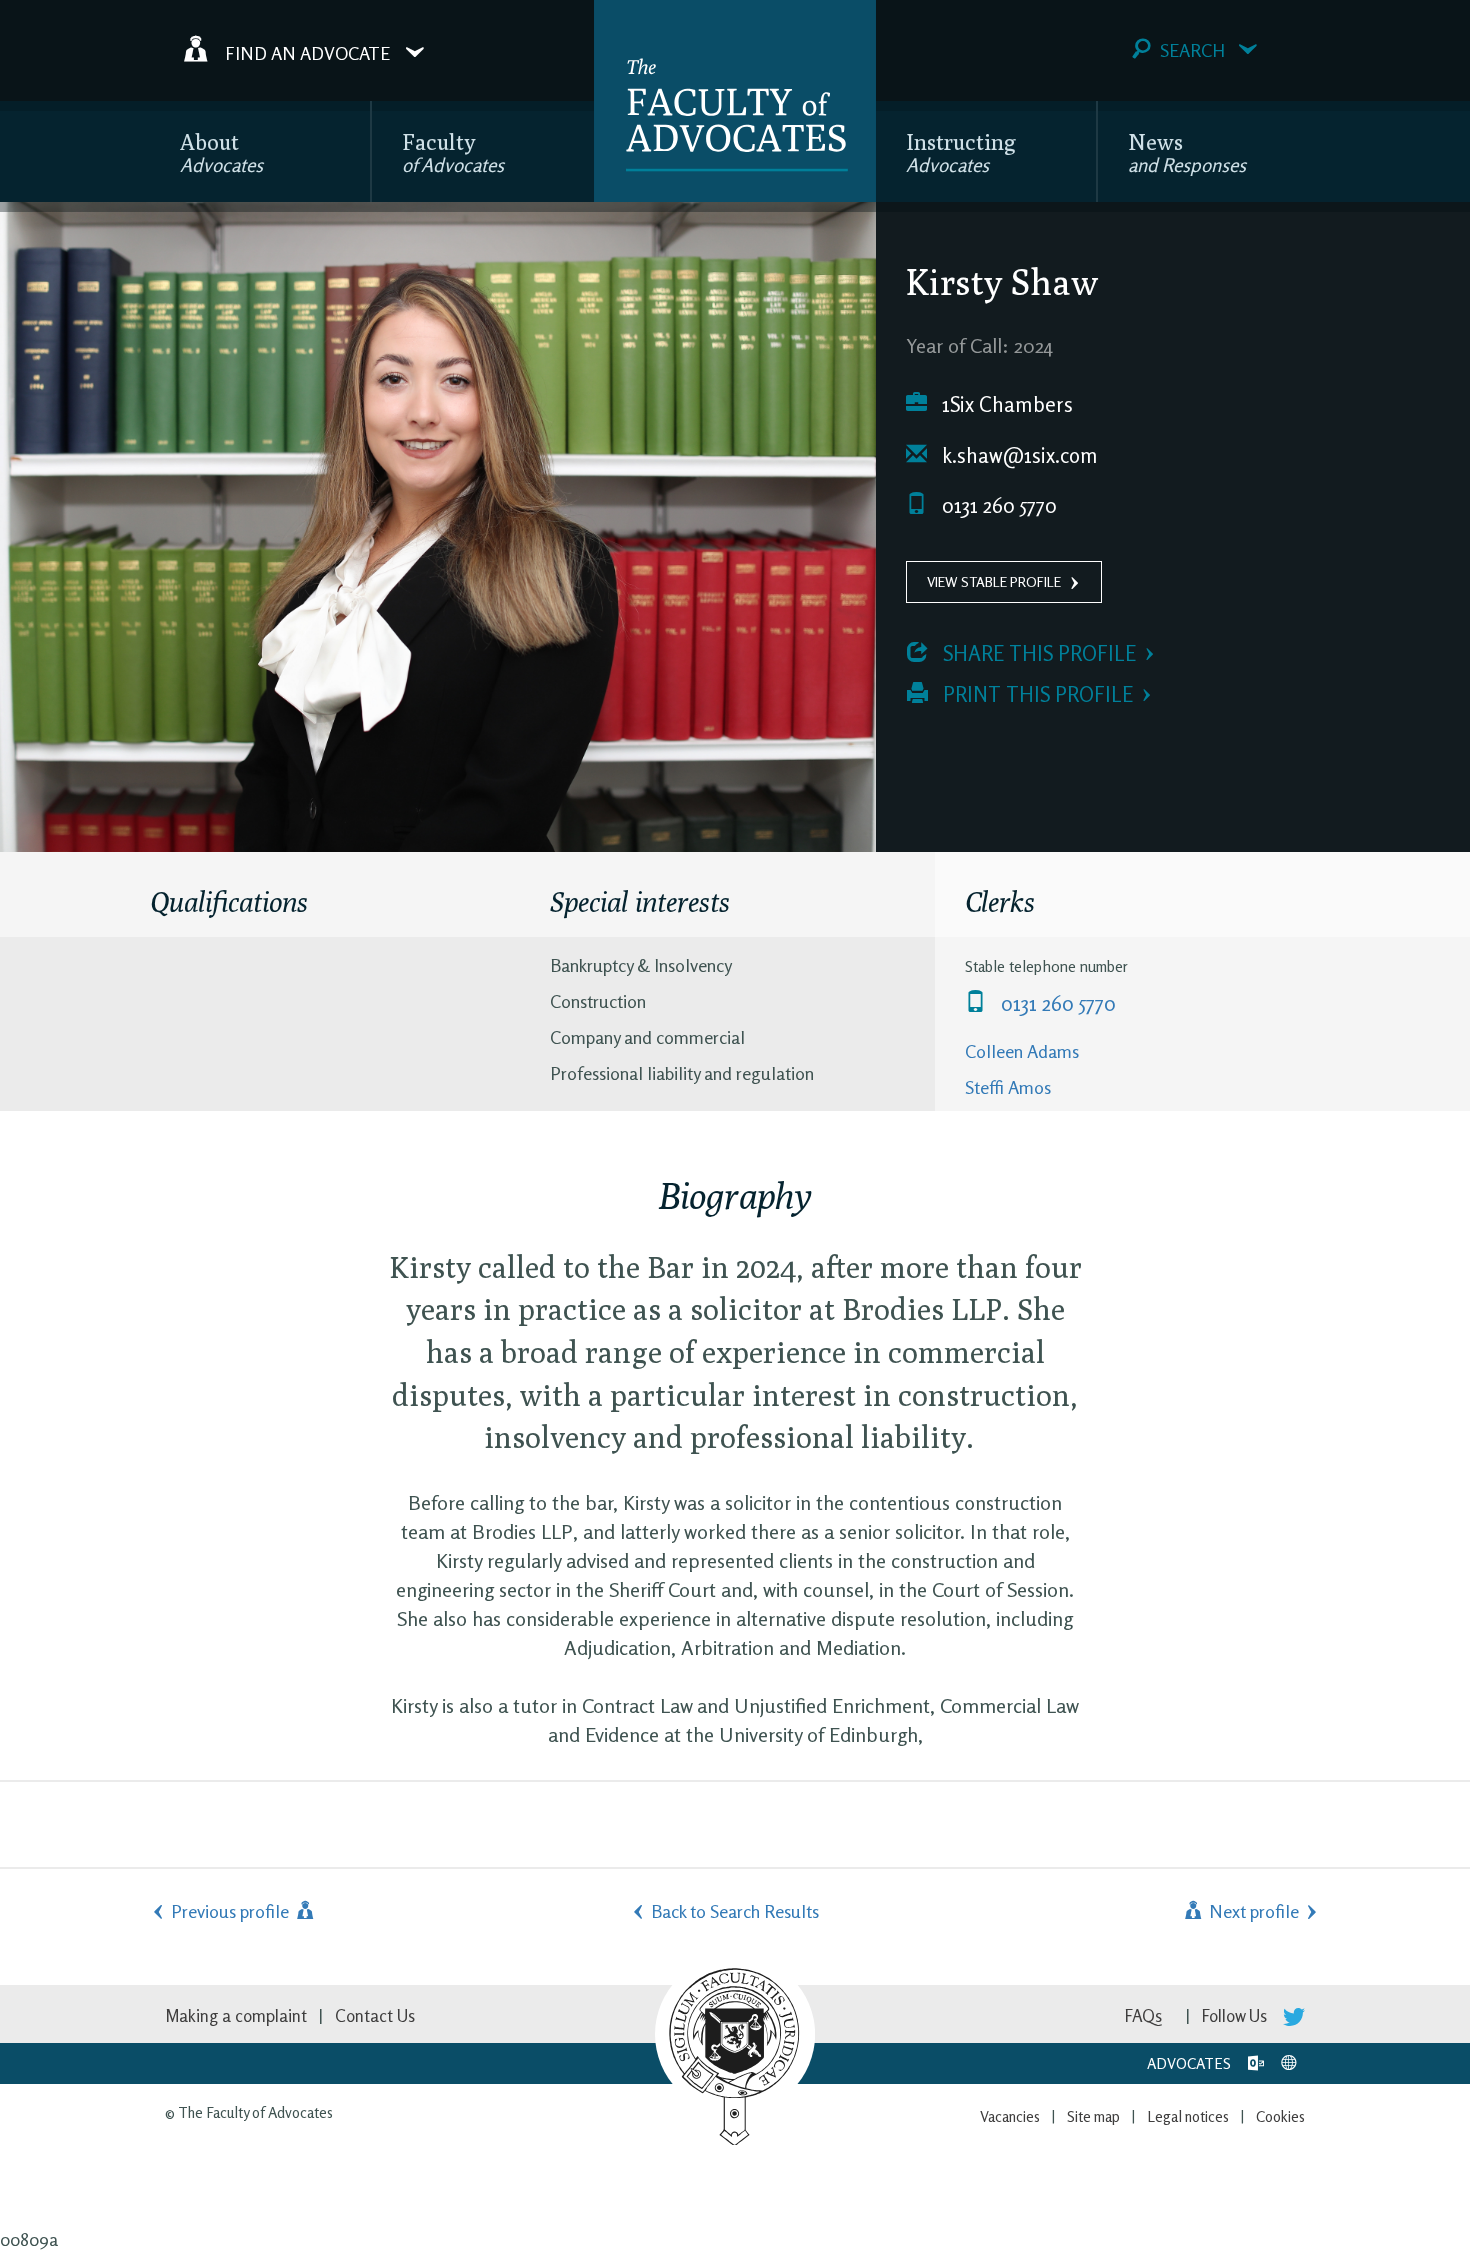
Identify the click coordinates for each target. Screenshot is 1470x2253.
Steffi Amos (1008, 1087)
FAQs (1143, 2015)
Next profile (1252, 1911)
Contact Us (375, 2015)
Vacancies (1010, 2116)
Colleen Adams (1022, 1051)
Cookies (1280, 2116)
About (221, 152)
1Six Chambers (1005, 404)
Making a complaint (236, 2015)
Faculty (453, 152)
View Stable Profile (994, 581)
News (1187, 152)
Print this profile (1035, 694)
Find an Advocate (307, 52)
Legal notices (1188, 2116)
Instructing (961, 152)
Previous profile (232, 1911)
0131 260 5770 (997, 505)
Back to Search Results (735, 1911)
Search (1192, 50)
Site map (1093, 2116)
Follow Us (1236, 2015)
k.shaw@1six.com (1017, 455)
